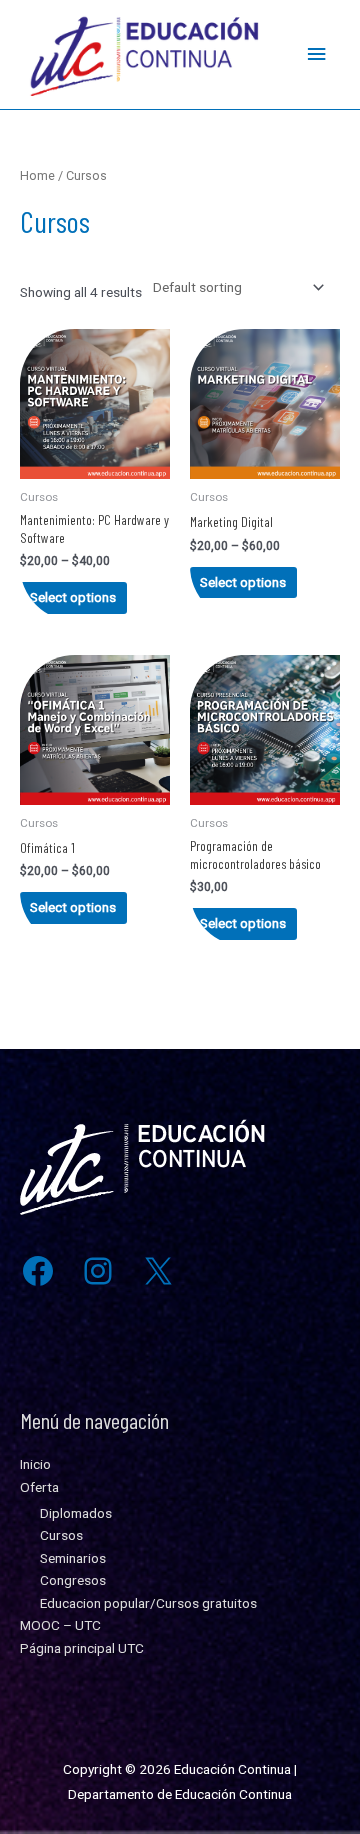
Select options (73, 597)
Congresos (73, 1580)
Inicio (35, 1464)
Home (37, 175)
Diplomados (76, 1513)
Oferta (39, 1487)
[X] (158, 1271)
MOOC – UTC (60, 1625)
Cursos (61, 1535)
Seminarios (73, 1558)
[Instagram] (98, 1271)
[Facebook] (38, 1271)
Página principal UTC (82, 1648)
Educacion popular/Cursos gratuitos (148, 1603)
